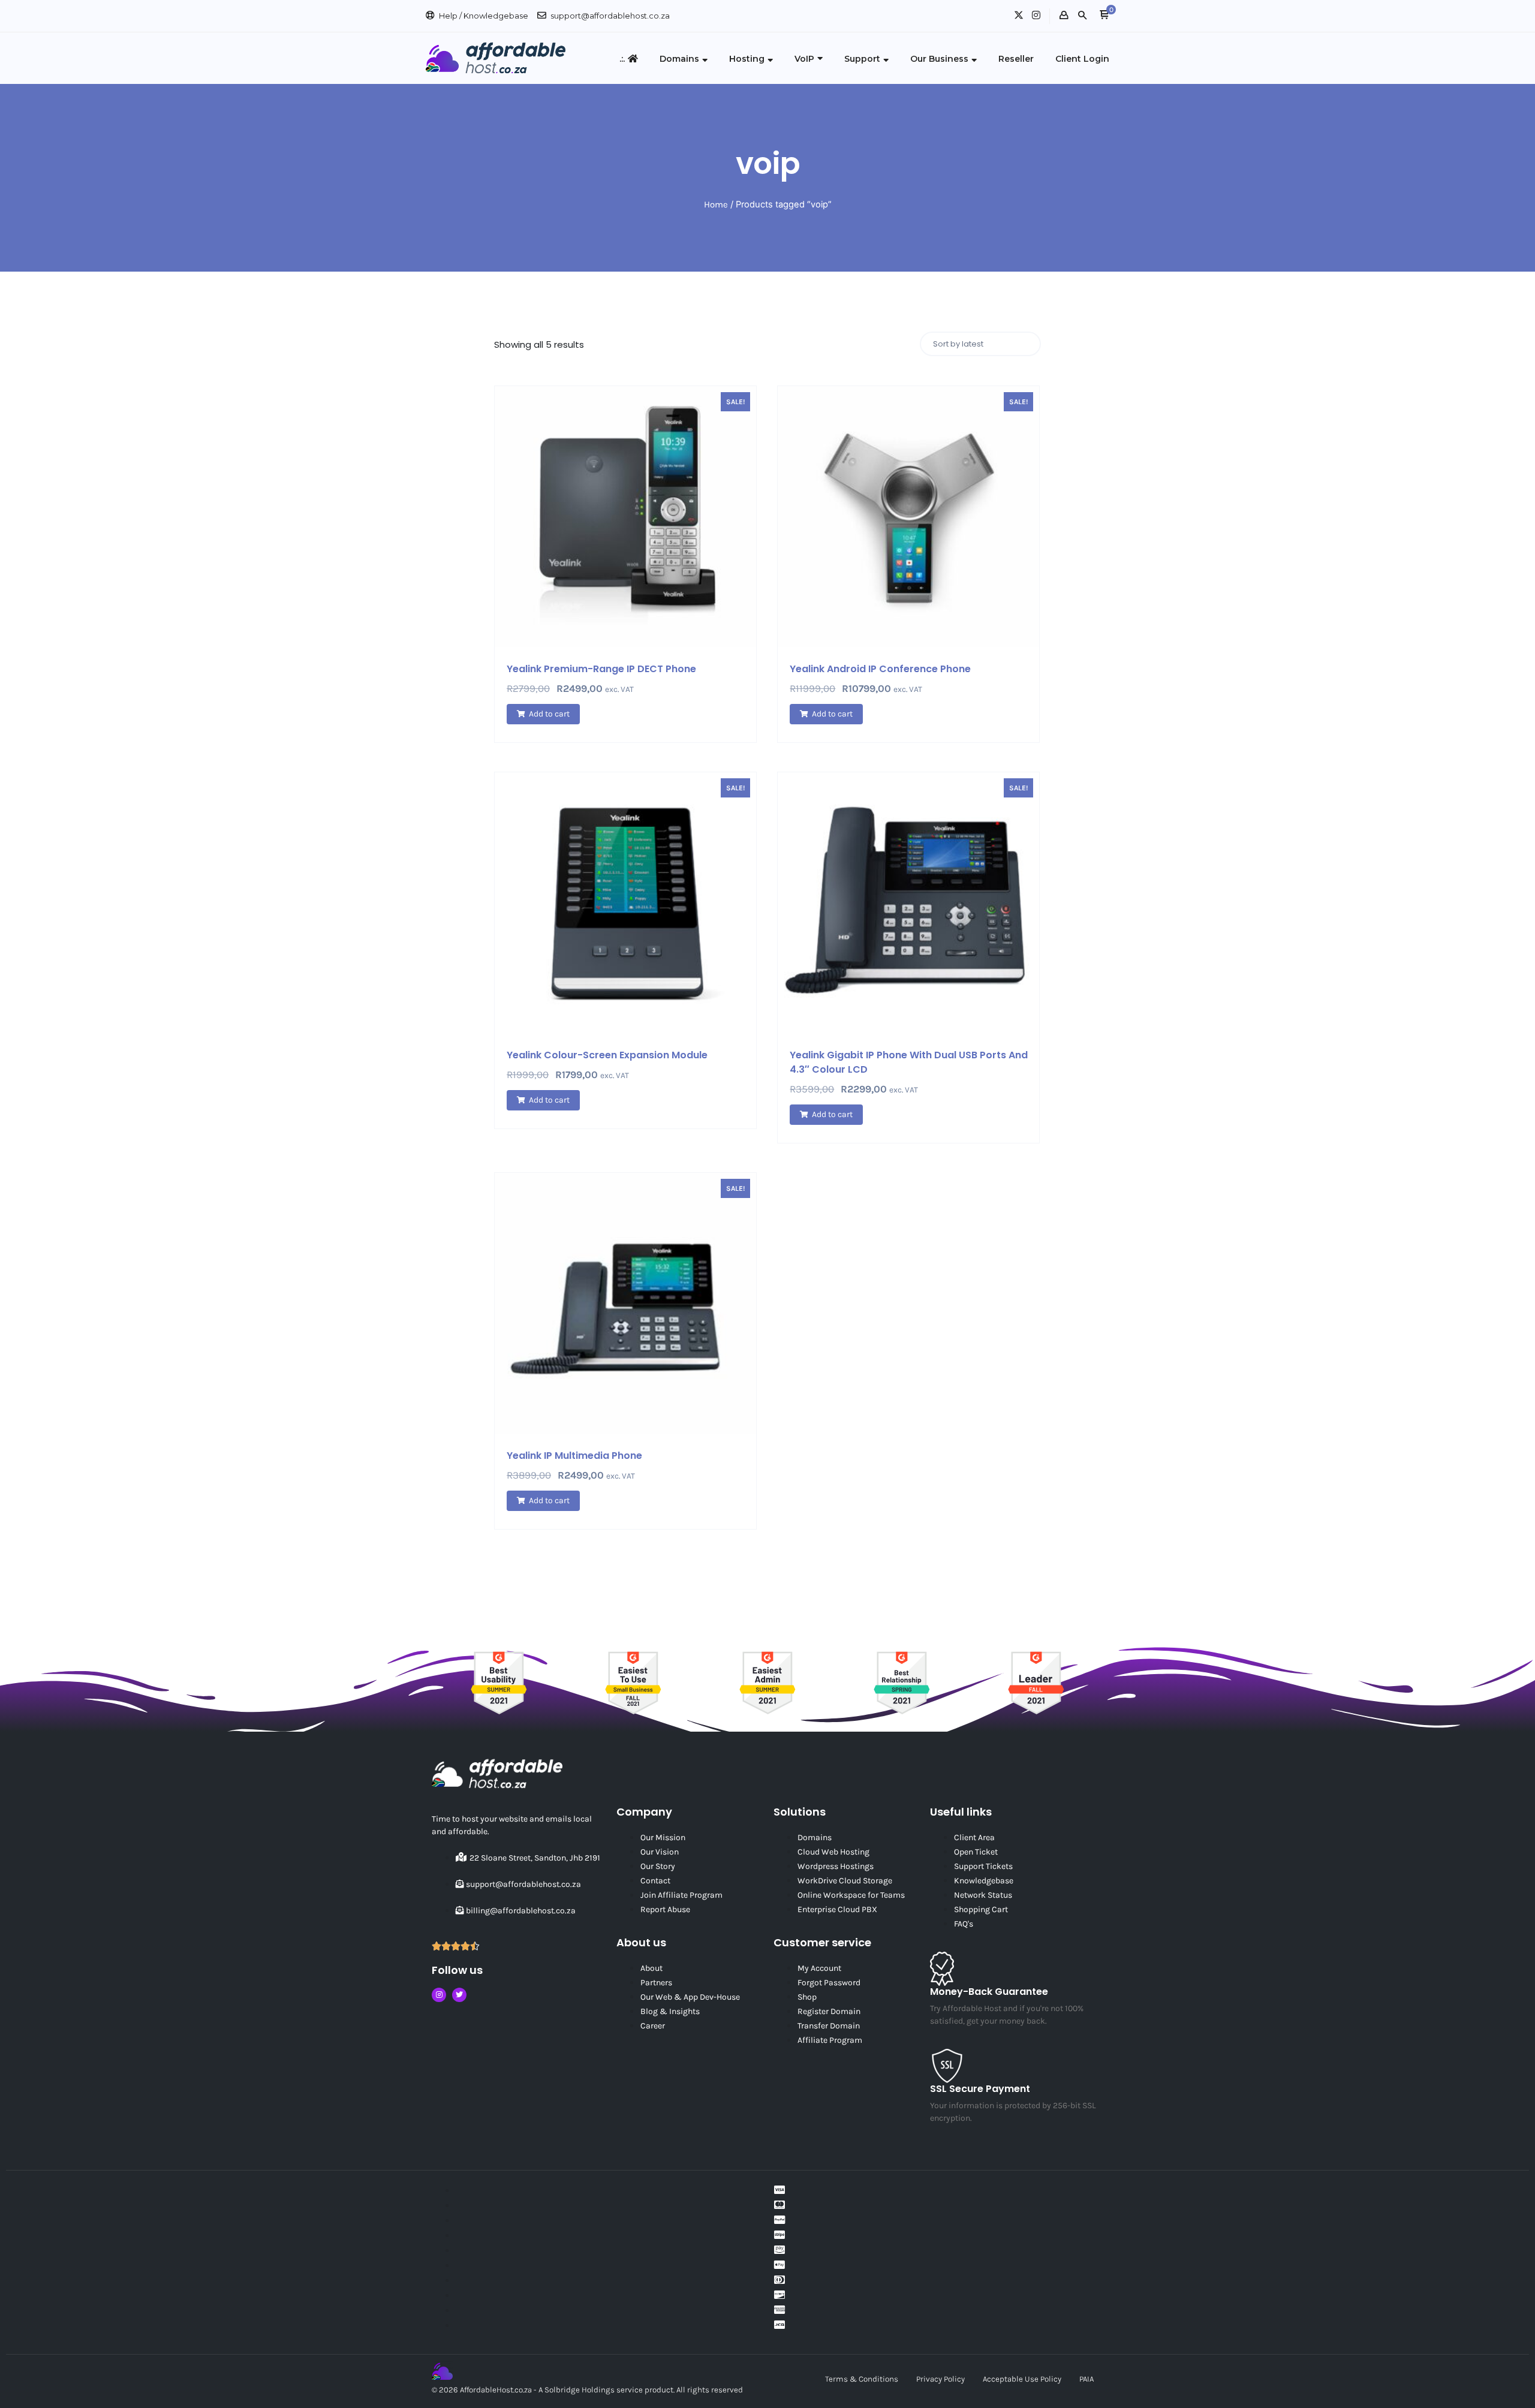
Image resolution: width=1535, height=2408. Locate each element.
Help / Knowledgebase (484, 16)
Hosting (747, 59)
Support (862, 59)
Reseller (1016, 59)
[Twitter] (459, 1995)
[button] (1104, 16)
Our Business (939, 59)
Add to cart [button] (549, 714)
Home (716, 204)
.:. (622, 59)
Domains (679, 59)
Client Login (1082, 59)
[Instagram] (439, 1995)
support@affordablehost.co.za (610, 16)
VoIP (804, 59)
